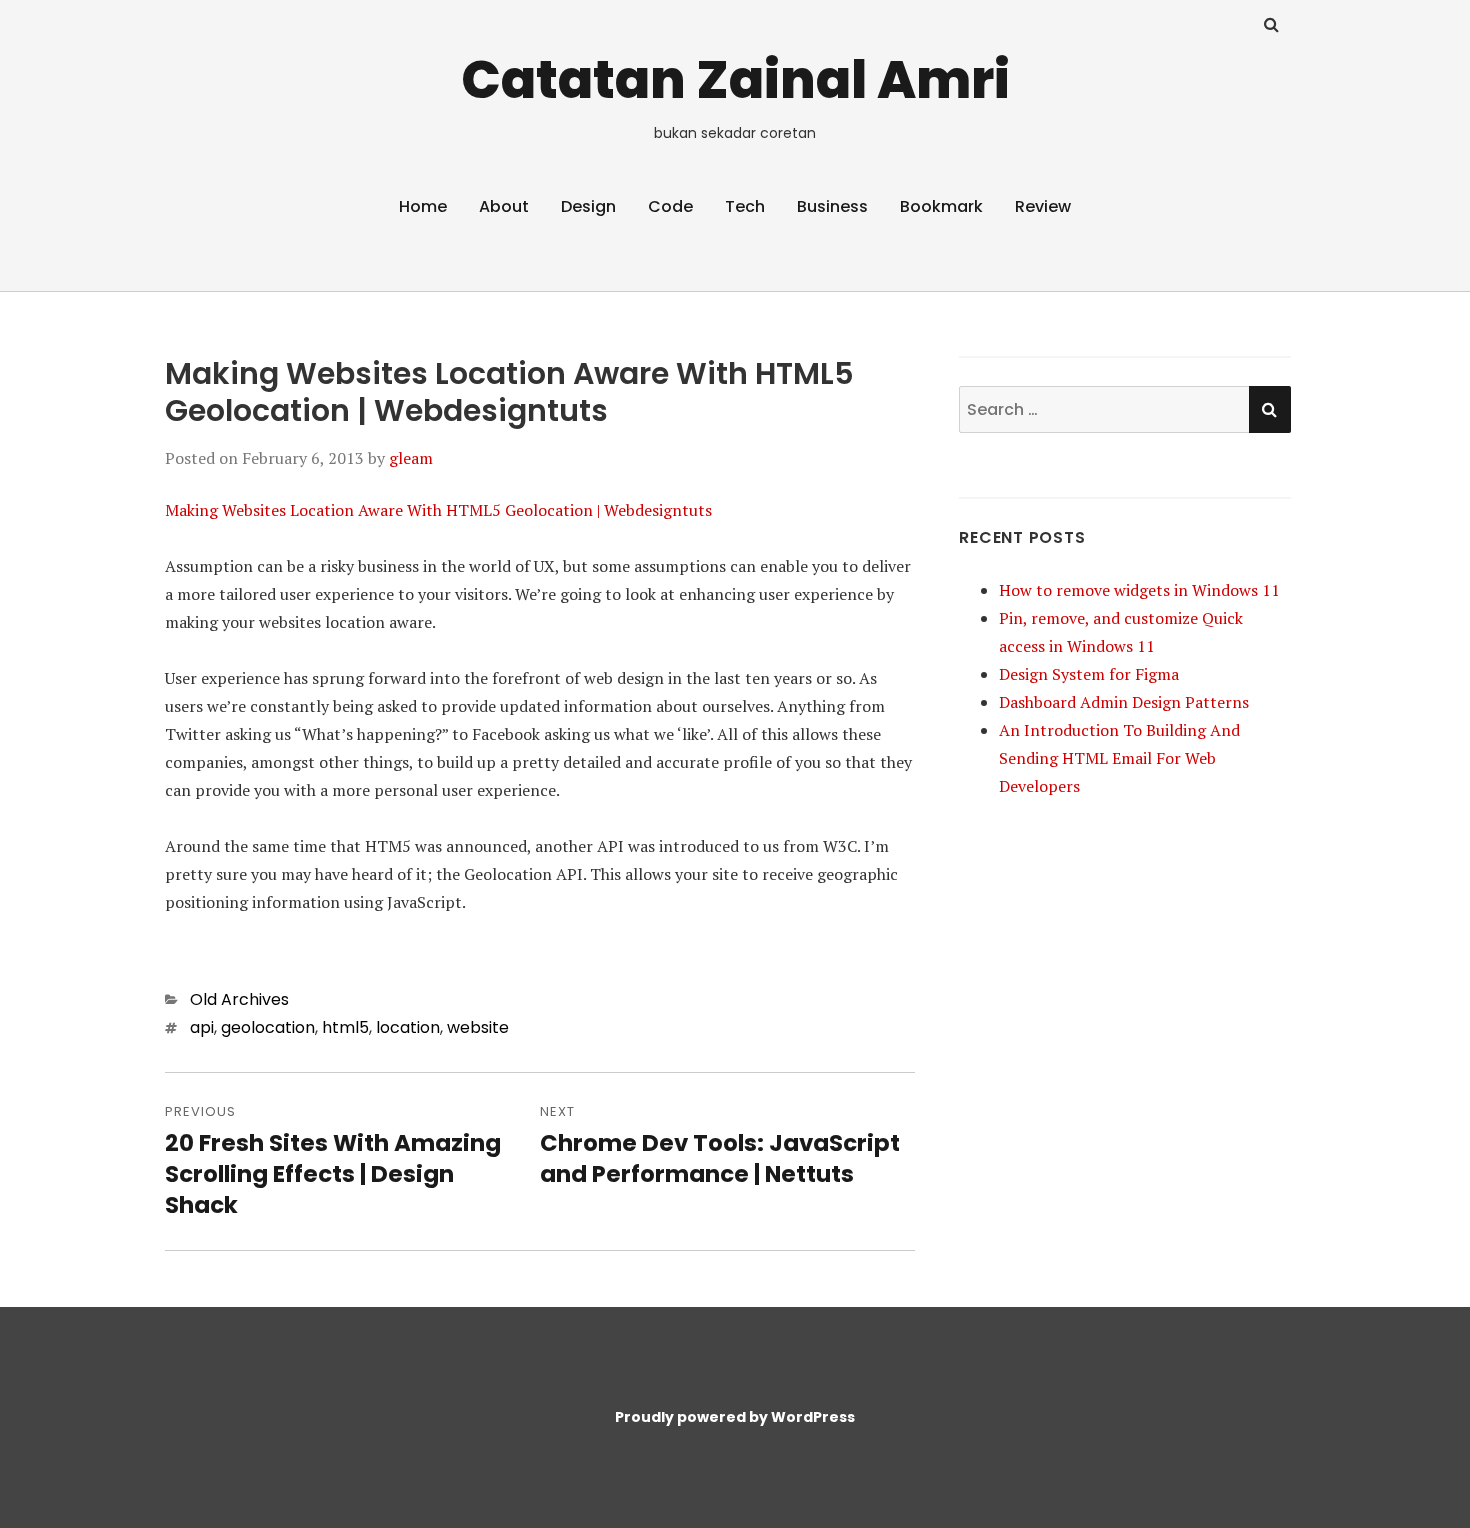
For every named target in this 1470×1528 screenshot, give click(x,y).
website (478, 1027)
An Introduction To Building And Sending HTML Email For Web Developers (1119, 758)
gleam (411, 458)
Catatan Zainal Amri (735, 79)
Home (423, 206)
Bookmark (941, 206)
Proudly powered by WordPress (735, 1417)
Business (832, 206)
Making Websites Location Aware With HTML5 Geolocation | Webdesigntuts (438, 510)
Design (588, 206)
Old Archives (239, 999)
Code (670, 206)
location (408, 1027)
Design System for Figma (1089, 674)
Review (1043, 206)
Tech (745, 206)
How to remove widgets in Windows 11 (1139, 590)
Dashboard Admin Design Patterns (1124, 702)
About (504, 206)
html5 (345, 1027)
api (202, 1027)
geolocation (268, 1027)
